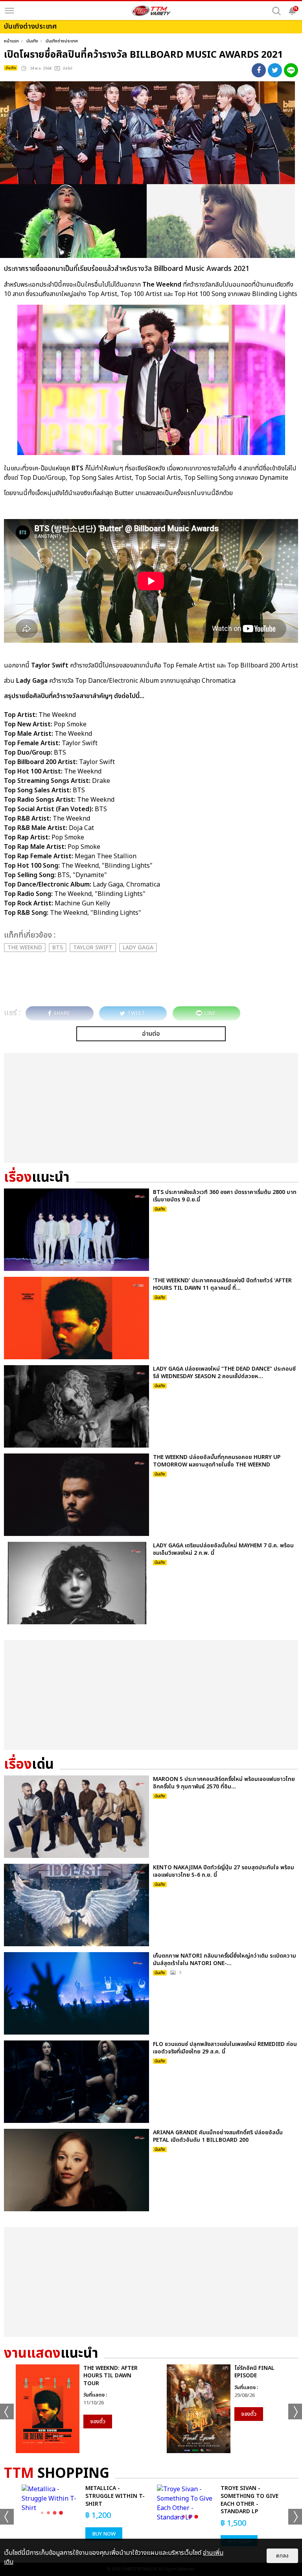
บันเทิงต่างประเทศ (62, 41)
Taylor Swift (93, 948)
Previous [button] (7, 2411)
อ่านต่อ (151, 1034)
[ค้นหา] (276, 11)
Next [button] (295, 2411)
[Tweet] (275, 70)
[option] (75, 2409)
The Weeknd (25, 948)
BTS (58, 948)
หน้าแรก (11, 41)
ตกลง (282, 2556)
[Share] (259, 70)
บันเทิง (32, 41)
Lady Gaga (138, 948)
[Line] (291, 70)
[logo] (151, 11)
